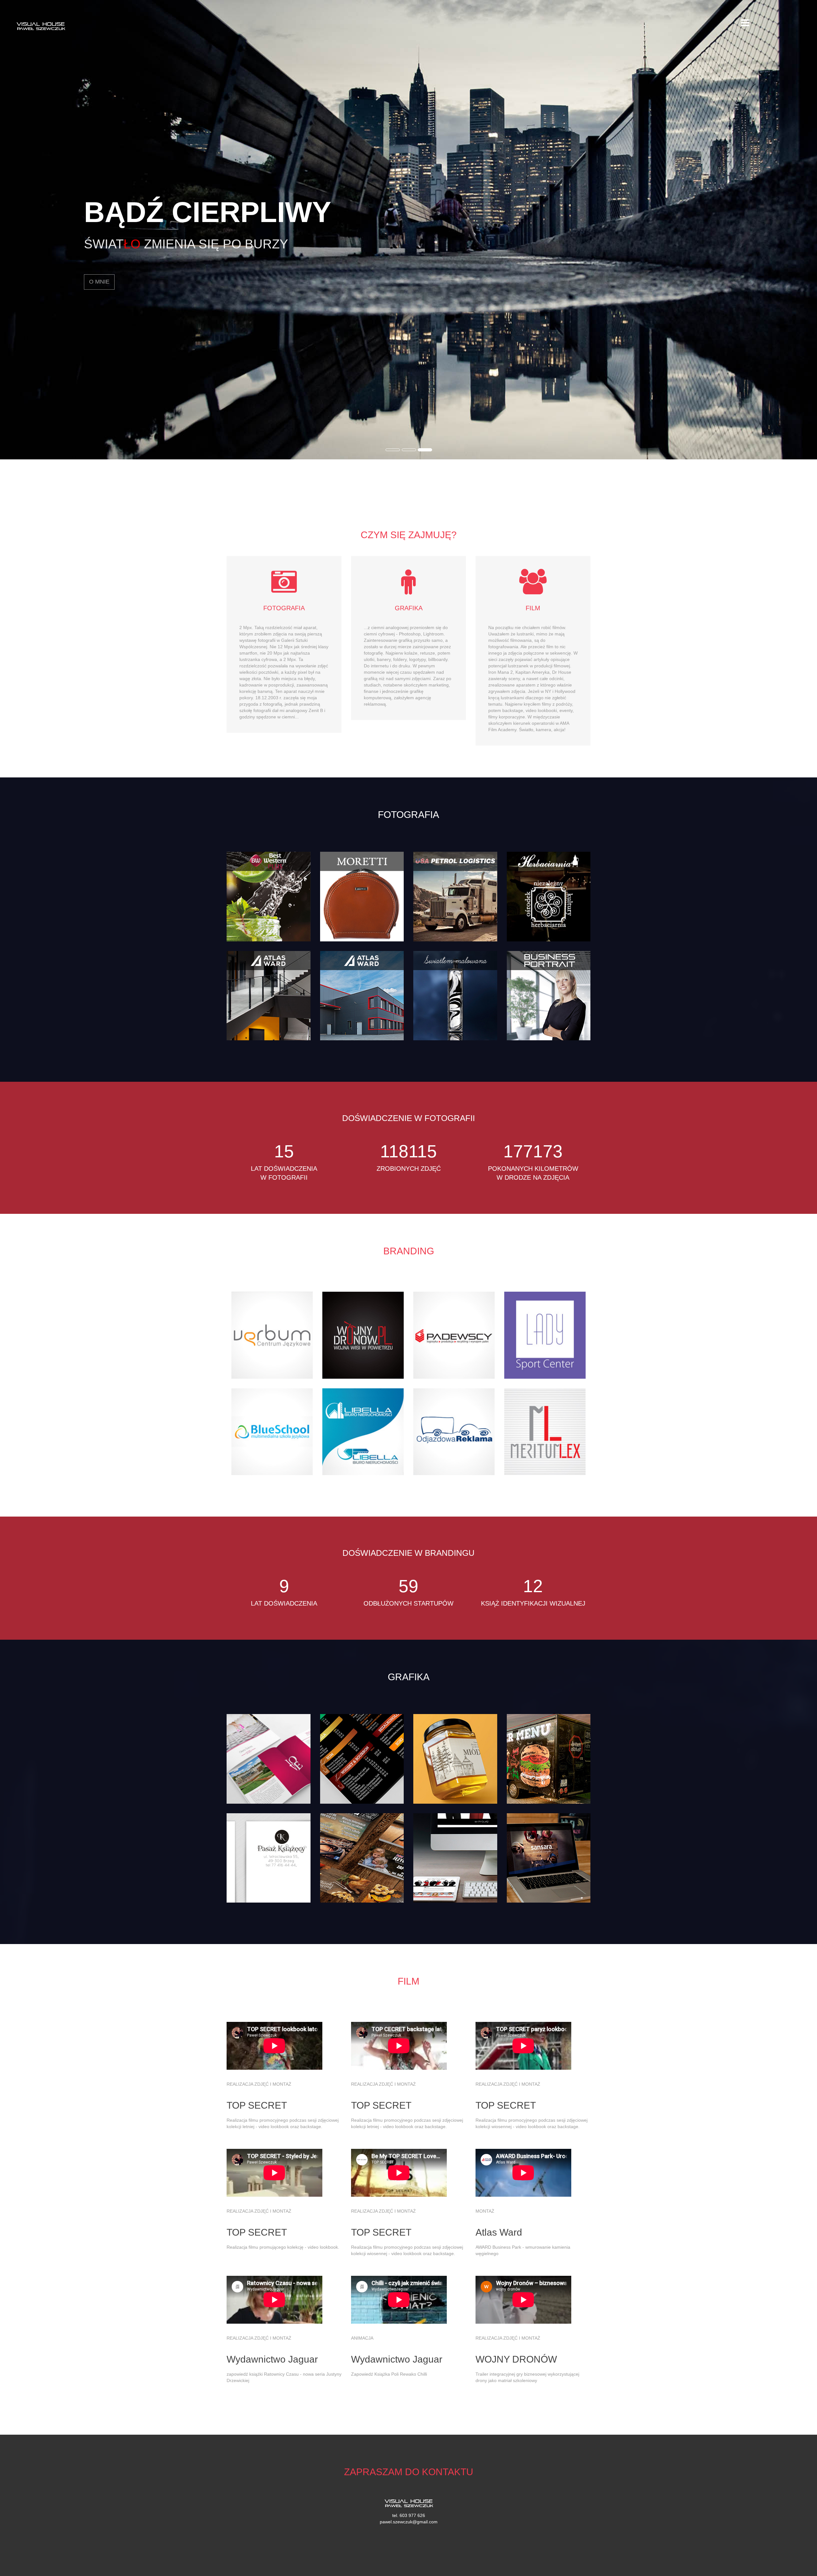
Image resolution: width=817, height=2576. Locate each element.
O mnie (99, 279)
